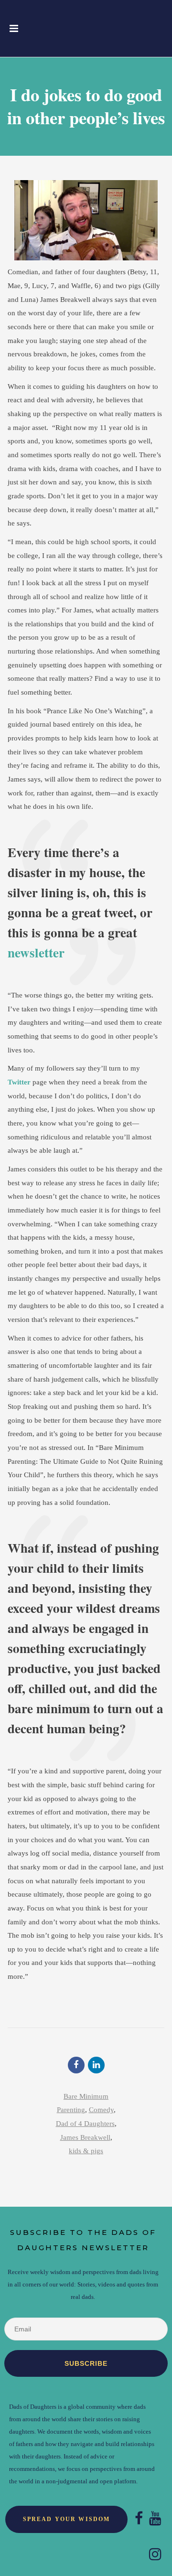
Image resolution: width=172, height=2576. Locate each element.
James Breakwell (85, 2137)
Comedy (101, 2110)
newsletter (36, 952)
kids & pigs (86, 2151)
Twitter (19, 1082)
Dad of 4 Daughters (85, 2124)
